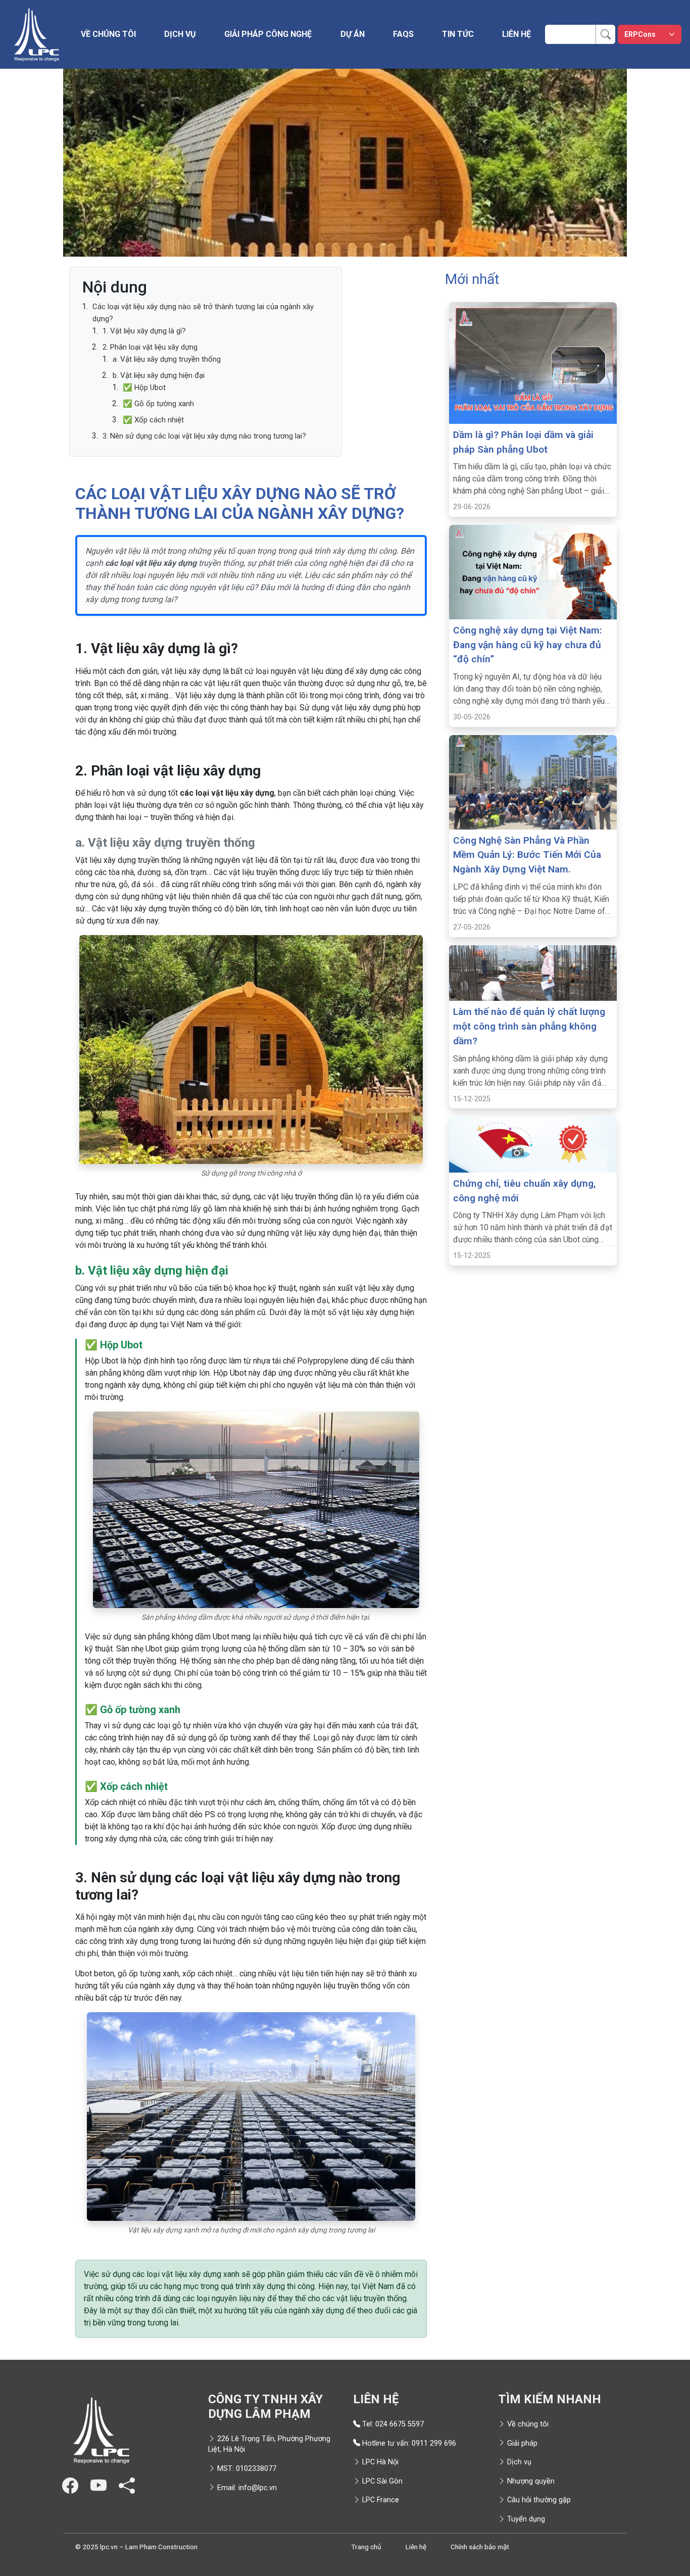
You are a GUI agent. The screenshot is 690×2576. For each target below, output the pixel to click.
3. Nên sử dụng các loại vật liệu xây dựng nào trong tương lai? (204, 436)
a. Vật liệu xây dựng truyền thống (167, 359)
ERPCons (640, 34)
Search (611, 31)
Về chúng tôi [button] (108, 34)
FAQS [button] (403, 34)
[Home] (36, 34)
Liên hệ (516, 34)
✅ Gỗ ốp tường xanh (158, 404)
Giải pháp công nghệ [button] (268, 34)
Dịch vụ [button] (180, 34)
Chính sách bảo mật (480, 2547)
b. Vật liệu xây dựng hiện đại (159, 375)
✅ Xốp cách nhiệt (153, 420)
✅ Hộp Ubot (144, 387)
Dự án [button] (353, 34)
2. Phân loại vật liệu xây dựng (150, 347)
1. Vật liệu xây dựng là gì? (144, 331)
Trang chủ (366, 2547)
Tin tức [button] (458, 34)
